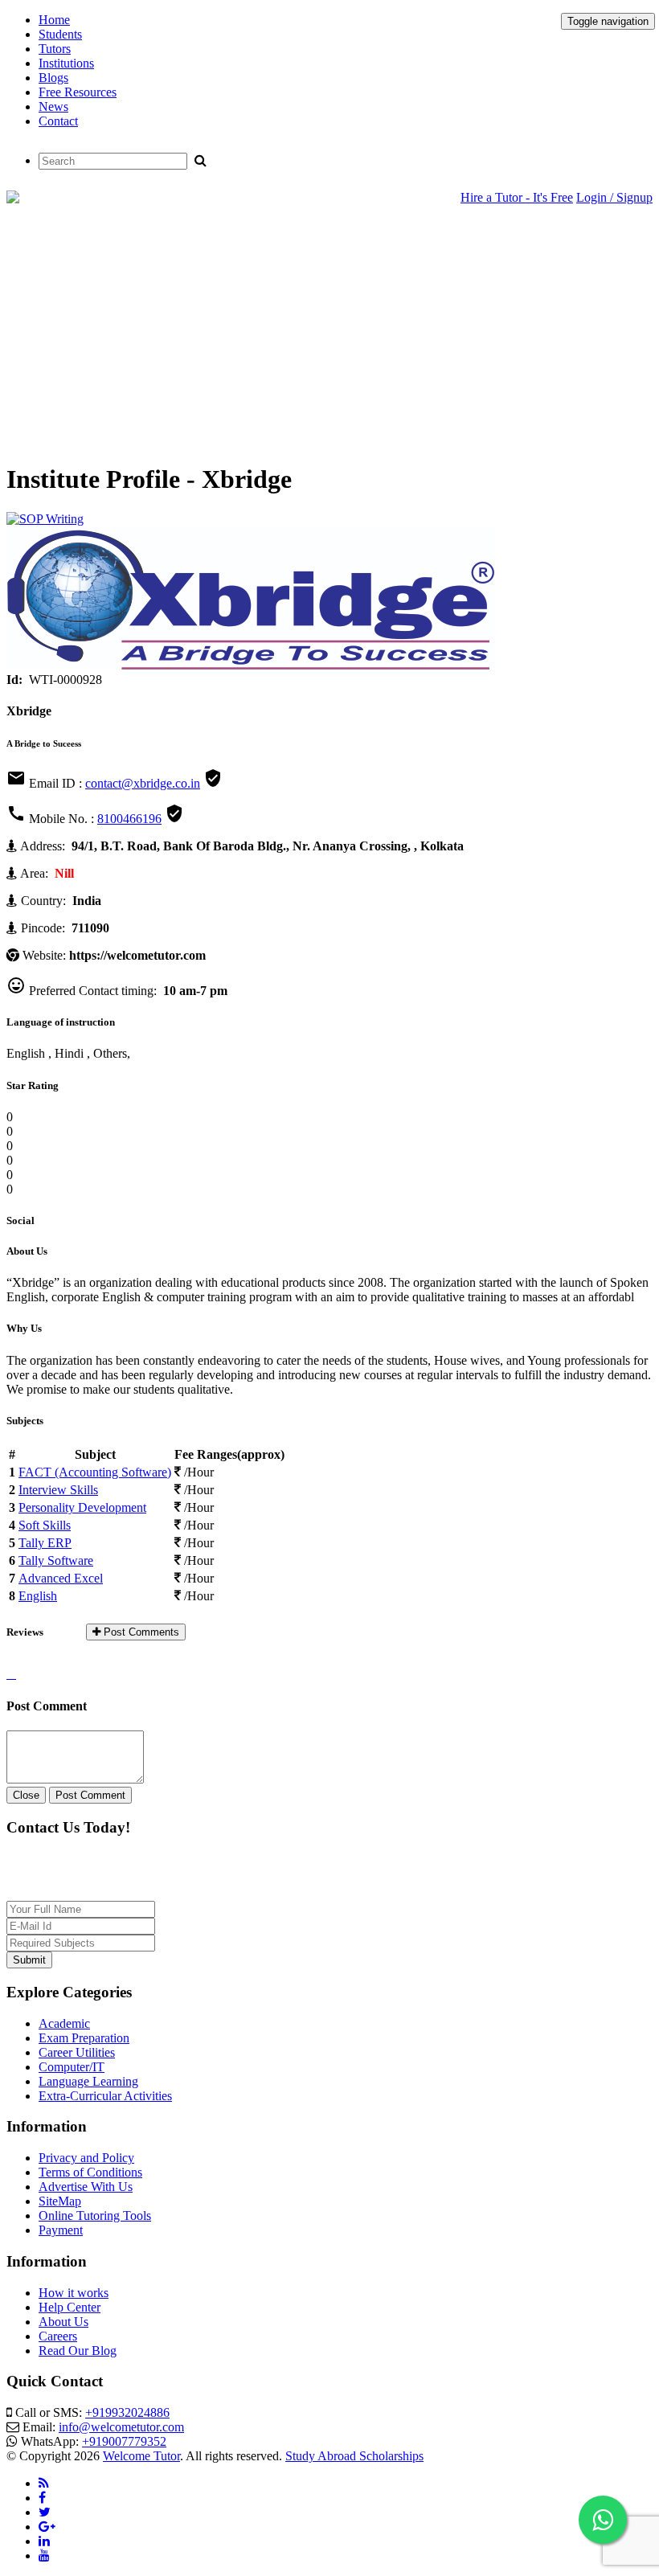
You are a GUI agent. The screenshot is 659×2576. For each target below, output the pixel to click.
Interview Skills (58, 1490)
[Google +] (47, 2527)
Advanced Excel (61, 1578)
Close (26, 1795)
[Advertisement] (329, 335)
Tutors (55, 49)
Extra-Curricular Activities (105, 2096)
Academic (64, 2023)
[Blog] (44, 2483)
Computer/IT (72, 2067)
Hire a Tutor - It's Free (517, 197)
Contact (58, 121)
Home (54, 20)
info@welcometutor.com (121, 2427)
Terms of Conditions (90, 2172)
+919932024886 (127, 2412)
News (53, 106)
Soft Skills (45, 1525)
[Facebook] (42, 2498)
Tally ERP (45, 1543)
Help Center (70, 2307)
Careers (58, 2336)
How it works (74, 2293)
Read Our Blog (78, 2351)
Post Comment (90, 1795)
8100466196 (129, 819)
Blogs (53, 78)
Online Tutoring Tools (95, 2216)
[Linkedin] (44, 2541)
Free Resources (78, 92)
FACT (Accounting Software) (95, 1472)
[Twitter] (45, 2512)
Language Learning (88, 2081)
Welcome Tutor (141, 2456)
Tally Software (56, 1560)
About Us (63, 2322)
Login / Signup (614, 197)
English (38, 1596)
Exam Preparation (84, 2038)
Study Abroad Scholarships (354, 2456)
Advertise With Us (86, 2187)
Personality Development (82, 1507)
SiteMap (60, 2201)
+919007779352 (124, 2441)
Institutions (66, 63)
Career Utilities (77, 2052)
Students (60, 34)
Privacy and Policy (86, 2158)
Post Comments (140, 1632)
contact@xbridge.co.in (143, 783)
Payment (61, 2230)
